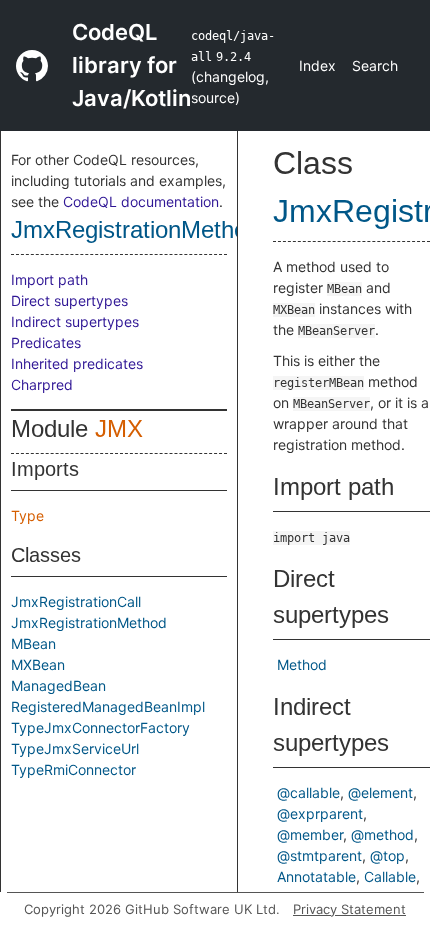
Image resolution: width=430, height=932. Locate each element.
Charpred (42, 384)
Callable (390, 876)
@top (387, 855)
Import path (49, 279)
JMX (119, 428)
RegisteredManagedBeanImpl (108, 706)
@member (310, 834)
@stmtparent (319, 855)
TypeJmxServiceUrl (75, 748)
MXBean (38, 664)
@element (380, 792)
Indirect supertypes (75, 321)
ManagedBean (58, 685)
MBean (33, 643)
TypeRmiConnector (73, 769)
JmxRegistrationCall (76, 601)
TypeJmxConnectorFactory (100, 727)
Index (317, 65)
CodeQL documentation (141, 201)
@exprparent (320, 813)
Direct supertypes (69, 300)
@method (382, 834)
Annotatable (316, 876)
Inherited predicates (77, 363)
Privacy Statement (349, 909)
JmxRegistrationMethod (135, 229)
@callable (308, 792)
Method (302, 664)
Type (27, 515)
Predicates (46, 342)
